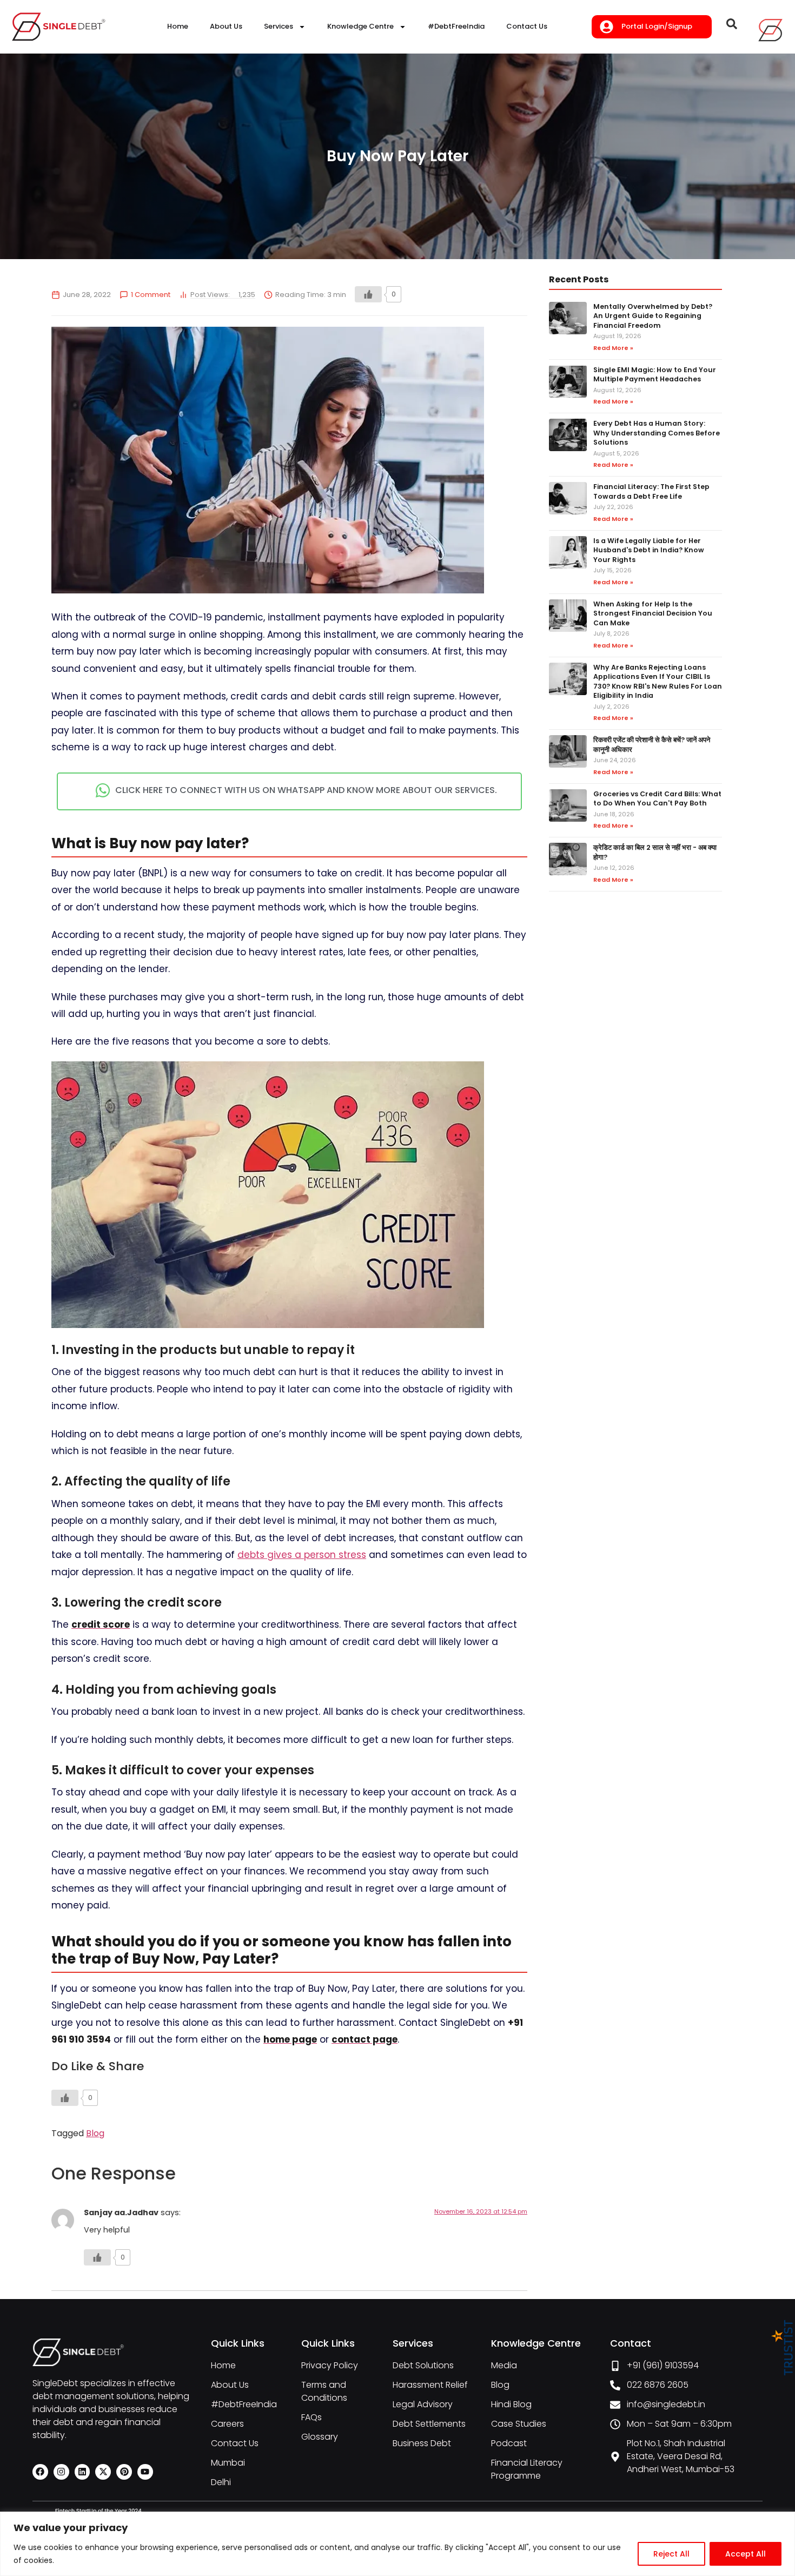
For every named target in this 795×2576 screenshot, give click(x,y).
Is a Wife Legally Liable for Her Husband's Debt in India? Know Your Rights (649, 550)
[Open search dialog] (732, 27)
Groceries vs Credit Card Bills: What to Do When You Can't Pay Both (657, 799)
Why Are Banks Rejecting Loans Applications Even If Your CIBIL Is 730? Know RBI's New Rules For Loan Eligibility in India (658, 682)
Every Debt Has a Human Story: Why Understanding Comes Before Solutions (657, 433)
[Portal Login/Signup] (607, 27)
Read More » (613, 348)
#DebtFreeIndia (456, 26)
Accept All (746, 2554)
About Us (226, 26)
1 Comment (151, 295)
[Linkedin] (82, 2472)
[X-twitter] (103, 2472)
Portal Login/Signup (657, 26)
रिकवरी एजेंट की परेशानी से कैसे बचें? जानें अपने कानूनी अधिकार (652, 745)
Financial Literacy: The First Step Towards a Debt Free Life (651, 491)
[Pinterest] (124, 2472)
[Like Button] (368, 294)
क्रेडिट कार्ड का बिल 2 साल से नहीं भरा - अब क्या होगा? (655, 852)
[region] (398, 2544)
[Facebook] (40, 2472)
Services (279, 26)
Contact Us (527, 26)
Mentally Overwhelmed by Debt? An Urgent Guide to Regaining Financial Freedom (653, 316)
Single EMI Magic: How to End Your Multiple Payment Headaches (655, 375)
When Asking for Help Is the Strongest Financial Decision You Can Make (653, 613)
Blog (95, 2133)
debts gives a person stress (302, 1555)
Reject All (671, 2554)
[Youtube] (145, 2472)
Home (178, 26)
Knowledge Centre (360, 26)
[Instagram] (61, 2472)
